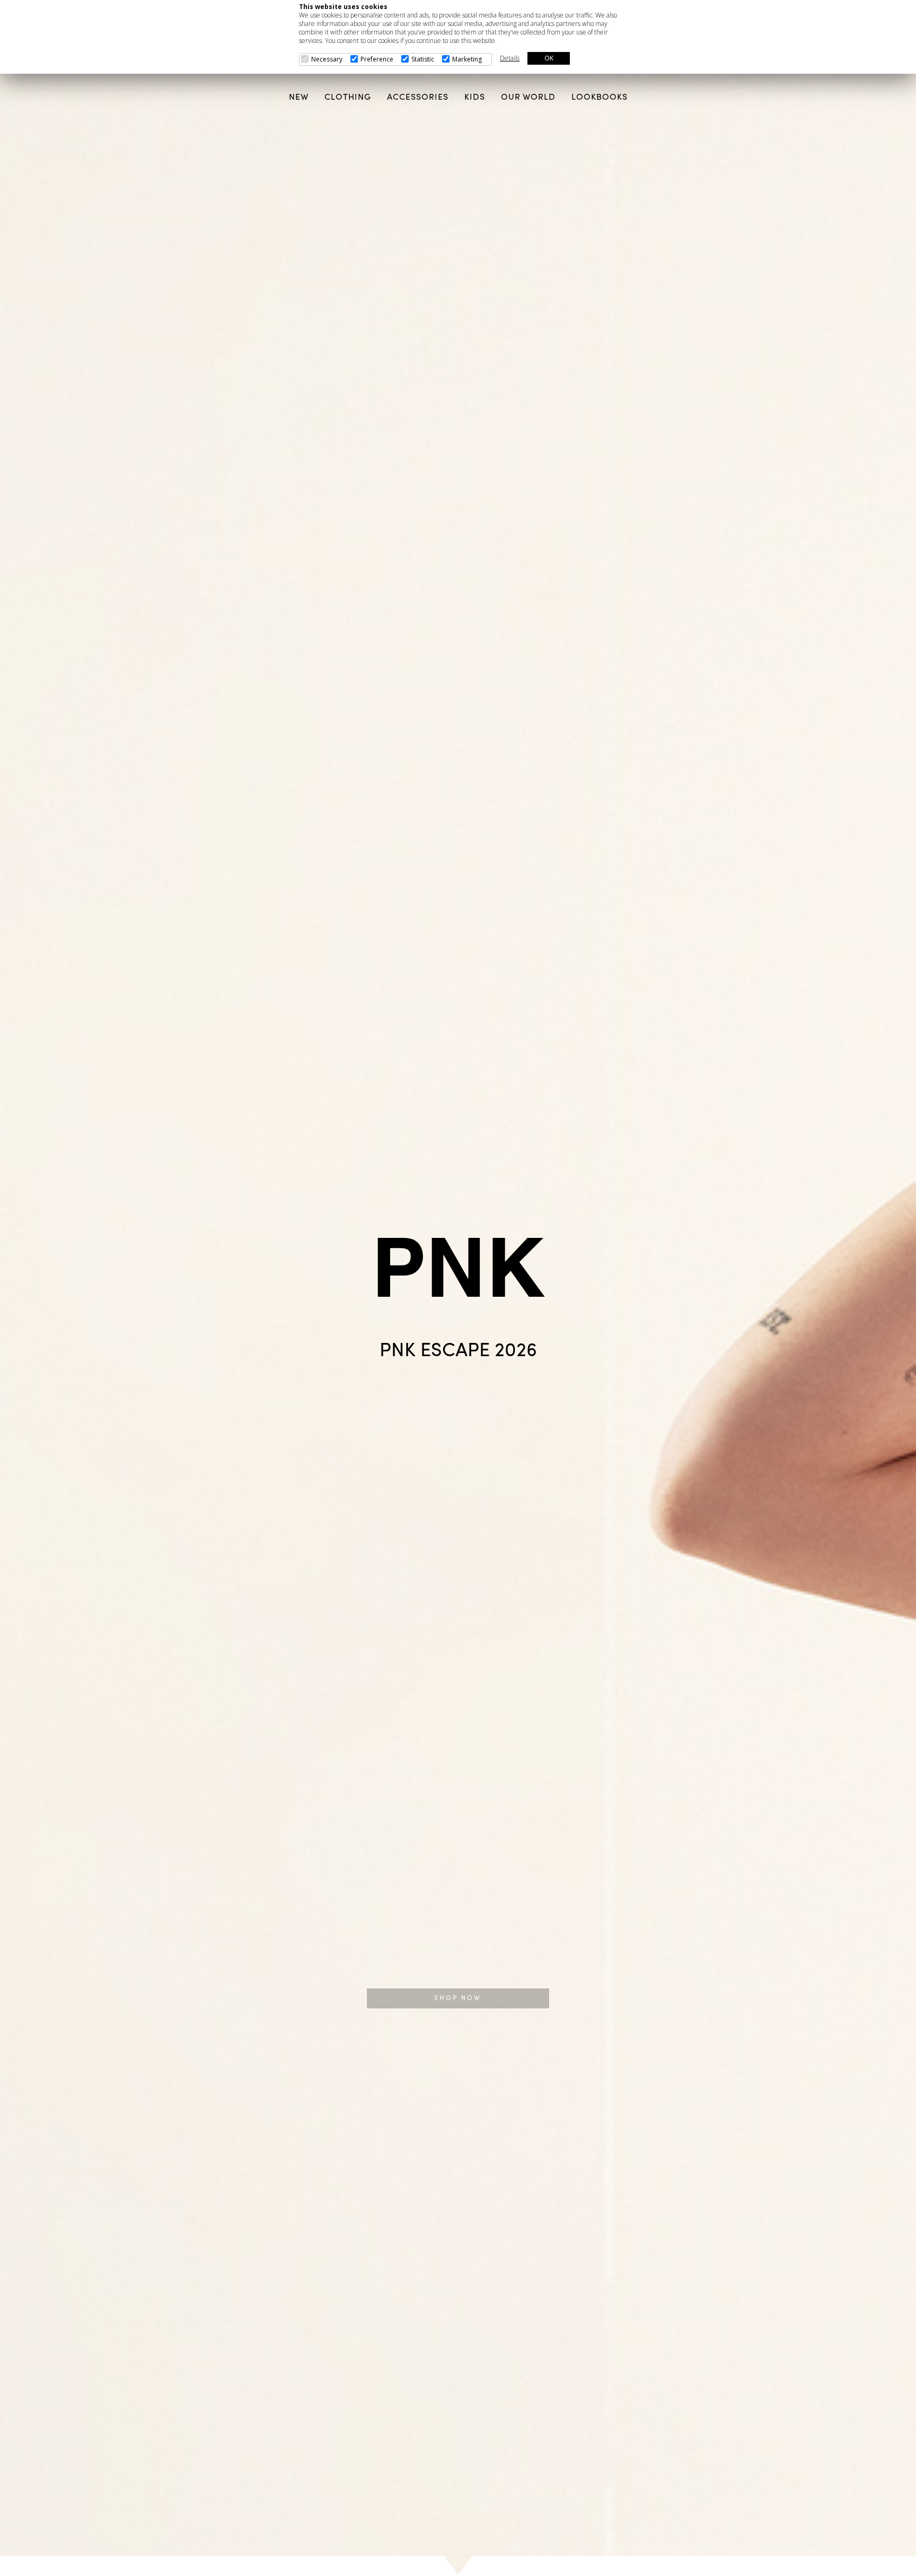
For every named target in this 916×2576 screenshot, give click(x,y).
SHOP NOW (458, 1998)
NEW (299, 98)
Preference (377, 59)
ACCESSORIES (418, 98)
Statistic (423, 59)
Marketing (467, 59)
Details (510, 58)
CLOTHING (348, 98)
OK (549, 58)
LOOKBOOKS (600, 98)
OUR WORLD (528, 98)
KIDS (475, 98)
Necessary (327, 59)
